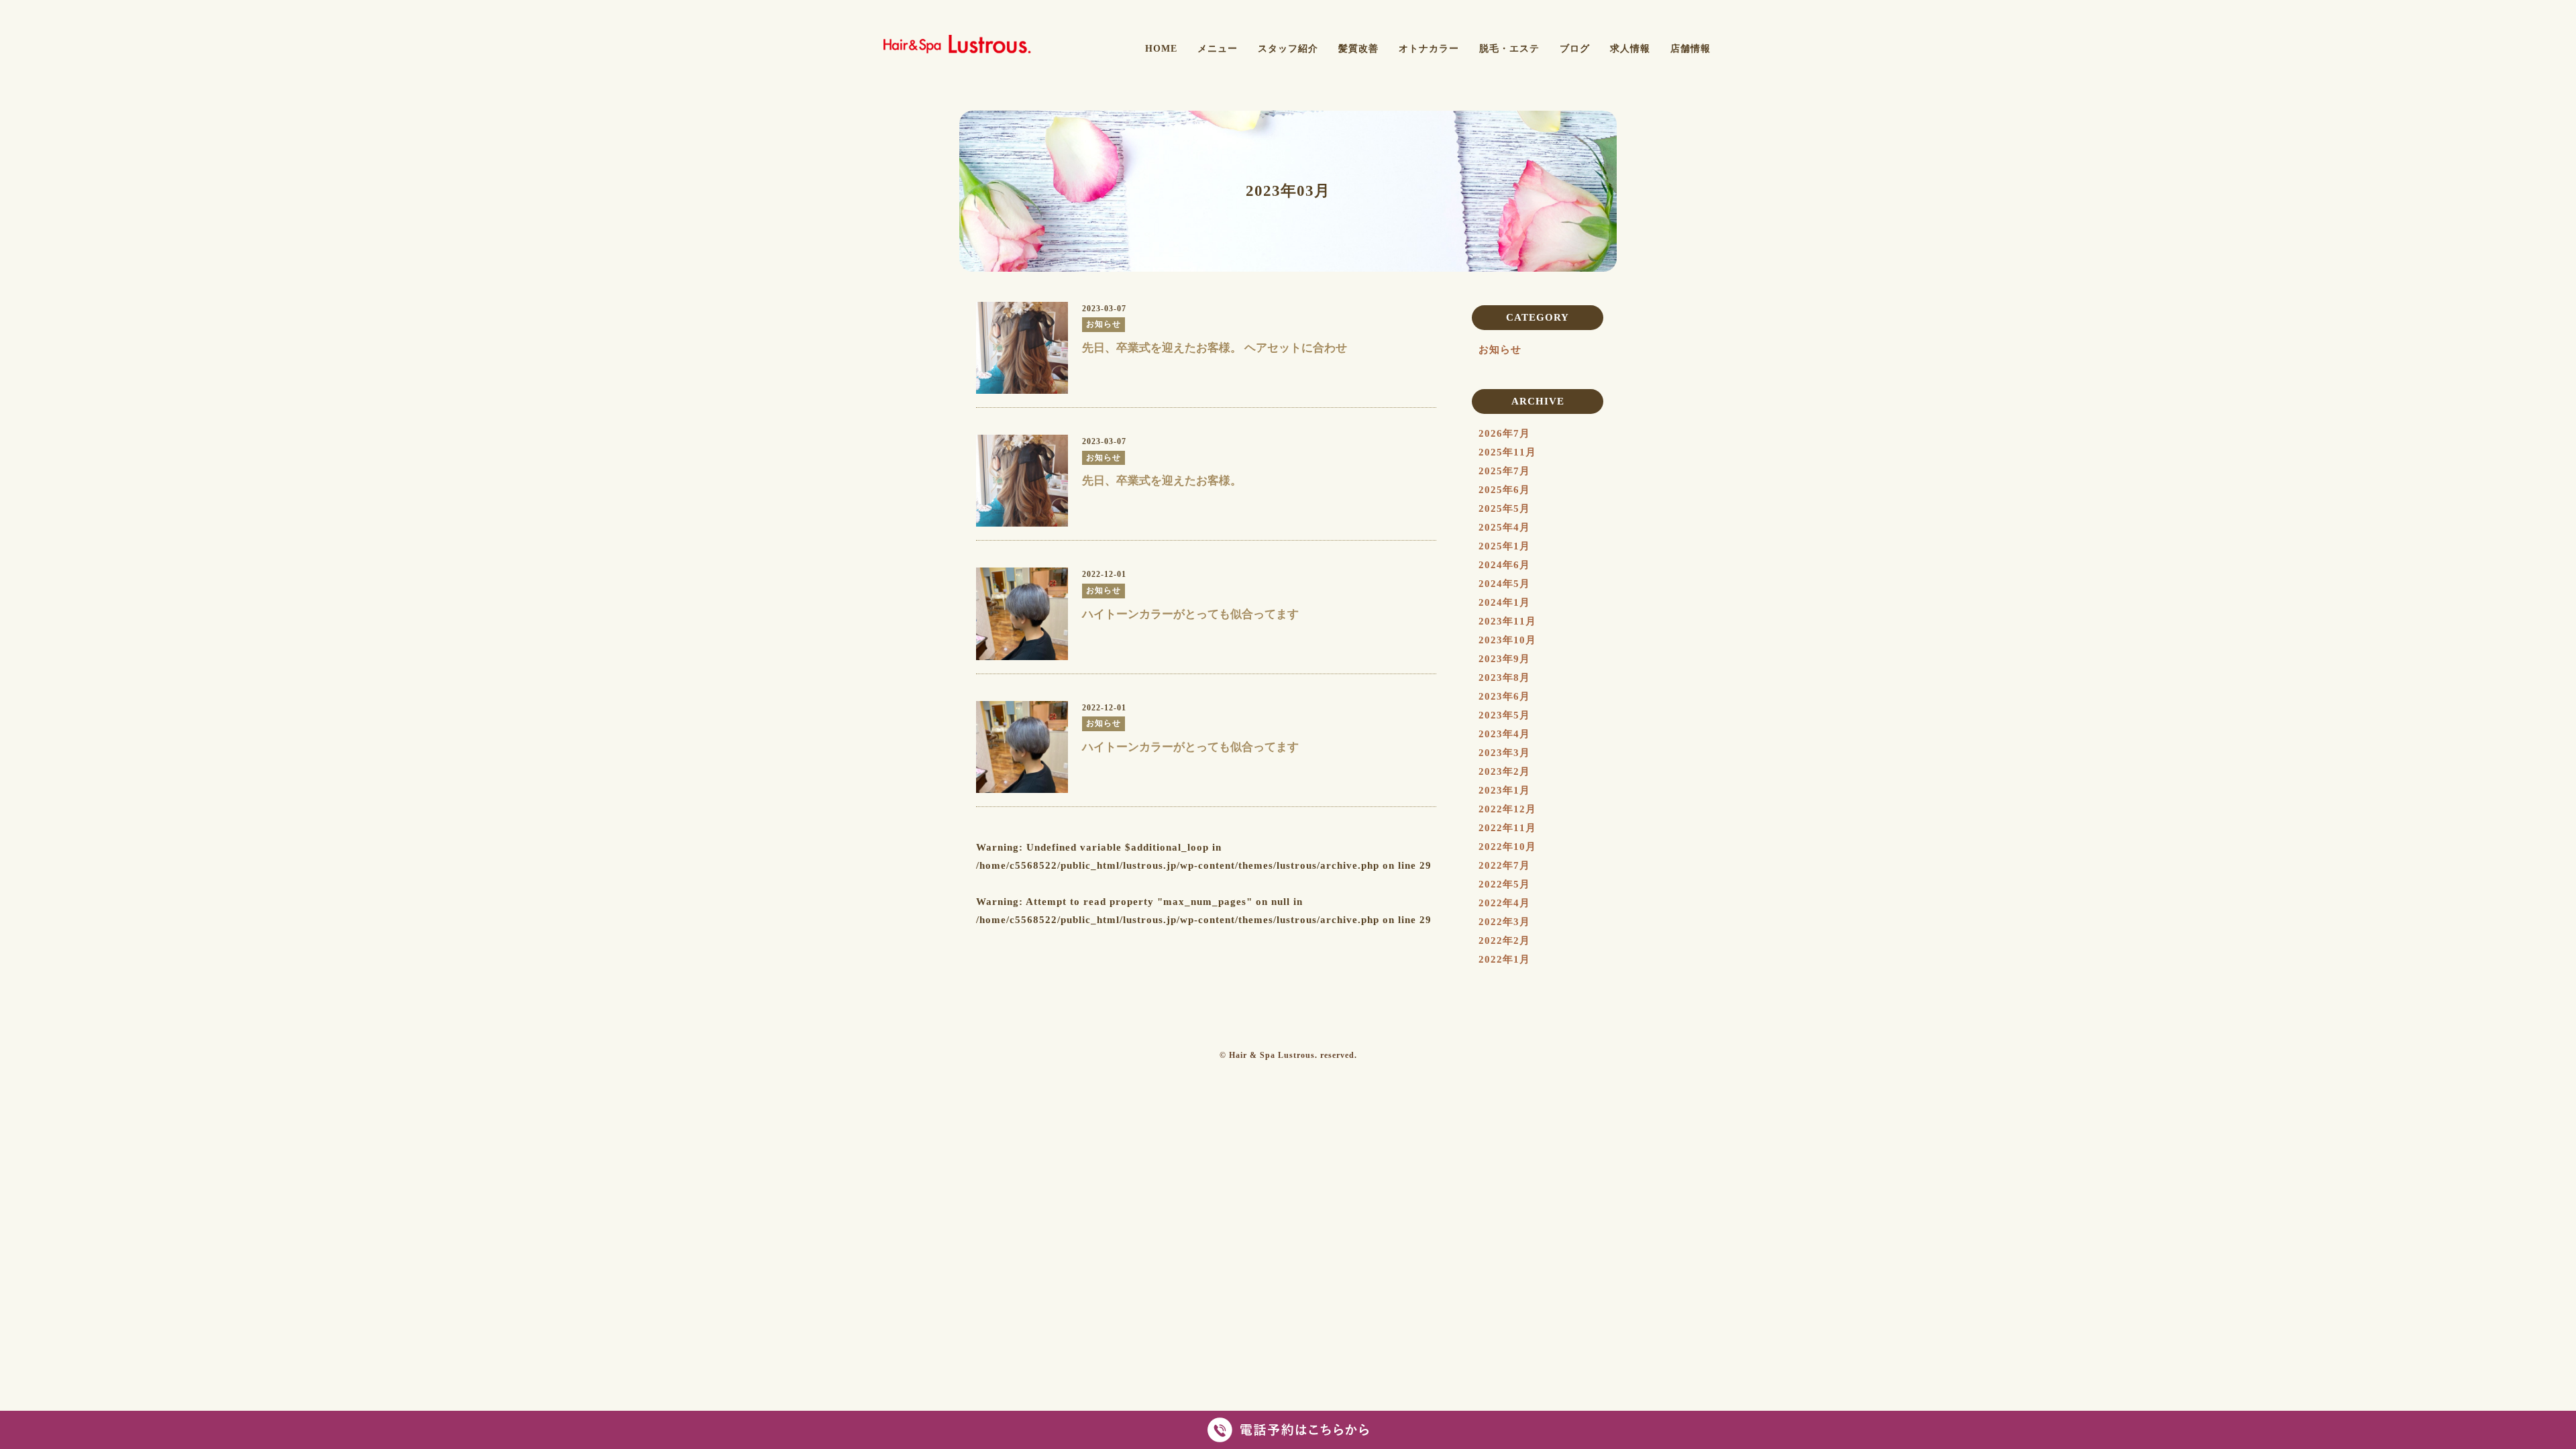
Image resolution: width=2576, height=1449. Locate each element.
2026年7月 (1504, 433)
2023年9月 (1504, 659)
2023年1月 (1504, 790)
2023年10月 (1507, 640)
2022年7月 (1504, 865)
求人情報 (1630, 49)
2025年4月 (1504, 527)
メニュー (1218, 49)
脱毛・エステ (1509, 49)
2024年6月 (1504, 565)
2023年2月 (1504, 771)
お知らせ (1500, 350)
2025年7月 (1504, 471)
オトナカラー (1429, 49)
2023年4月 (1504, 734)
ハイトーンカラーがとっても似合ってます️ (1190, 614)
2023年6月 (1504, 696)
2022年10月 (1507, 847)
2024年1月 (1504, 602)
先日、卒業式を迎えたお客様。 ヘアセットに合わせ (1215, 348)
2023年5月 (1504, 715)
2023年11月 (1507, 621)
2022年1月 (1504, 959)
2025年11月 (1507, 452)
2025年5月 (1504, 508)
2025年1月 (1504, 546)
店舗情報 (1690, 49)
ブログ (1575, 49)
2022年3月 (1504, 922)
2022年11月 (1507, 828)
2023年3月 (1504, 753)
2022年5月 (1504, 884)
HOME (1161, 49)
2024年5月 (1504, 584)
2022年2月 (1504, 941)
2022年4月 (1504, 903)
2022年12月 (1507, 809)
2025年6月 (1504, 490)
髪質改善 (1358, 49)
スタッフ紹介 (1288, 49)
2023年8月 (1504, 678)
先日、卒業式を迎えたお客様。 (1162, 481)
